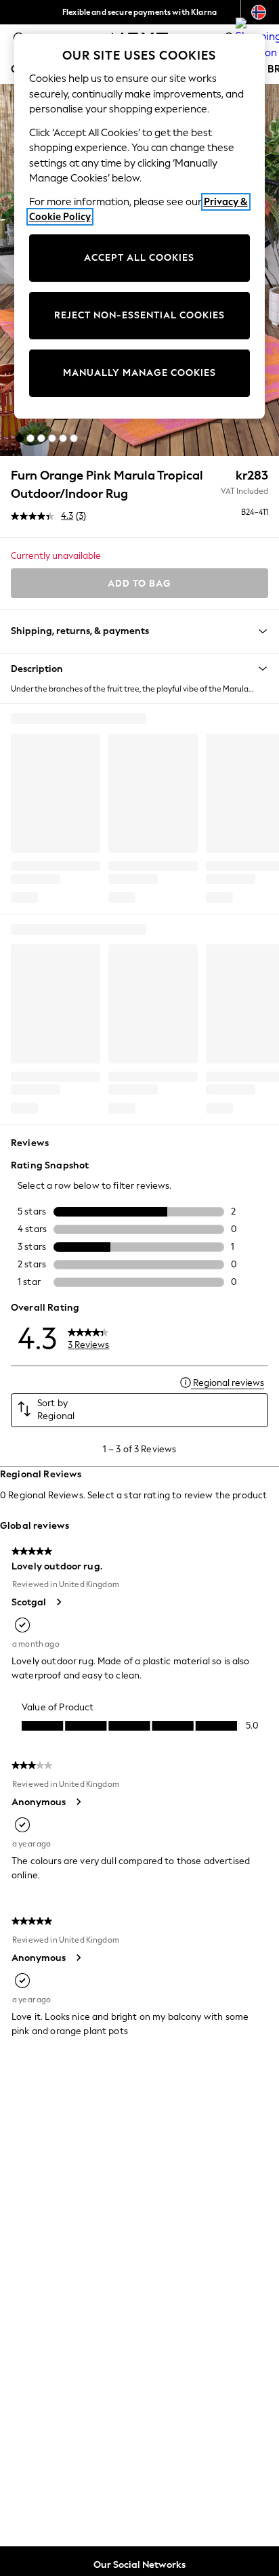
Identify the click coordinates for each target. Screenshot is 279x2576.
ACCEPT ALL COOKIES (139, 258)
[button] (20, 438)
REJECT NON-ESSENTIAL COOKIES (139, 315)
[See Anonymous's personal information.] (78, 1802)
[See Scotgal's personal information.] (58, 1602)
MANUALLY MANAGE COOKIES (139, 373)
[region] (140, 226)
